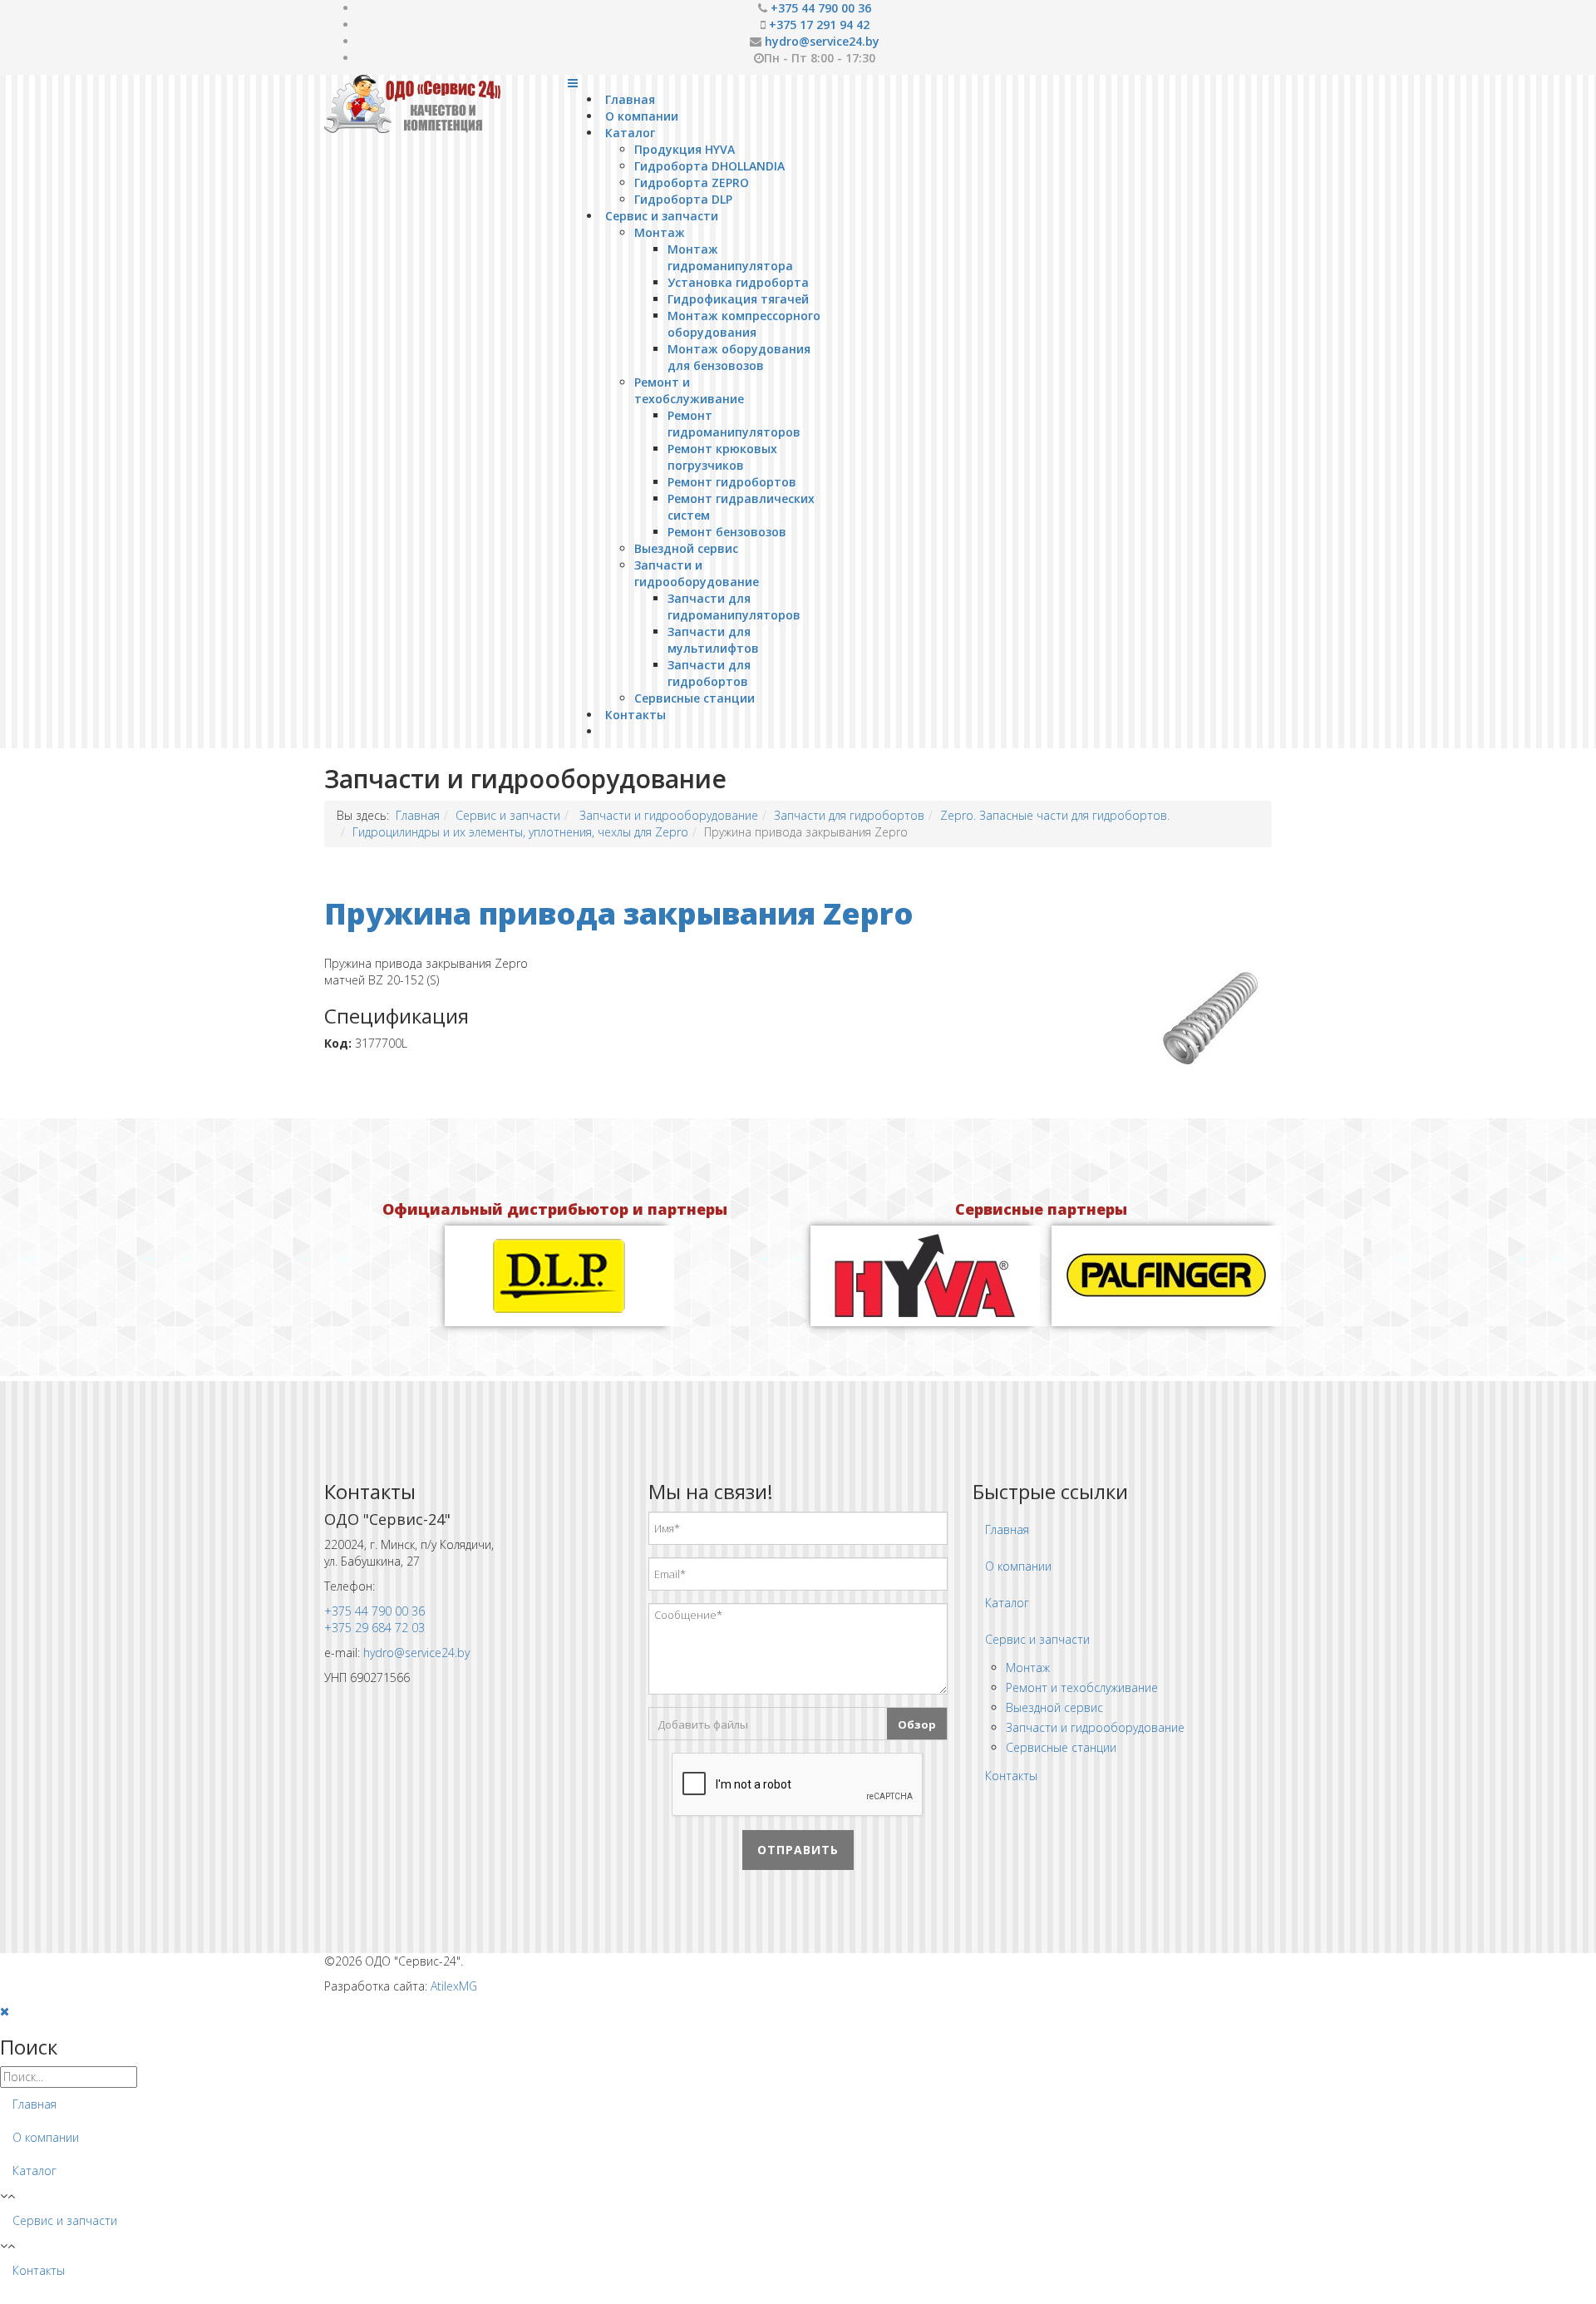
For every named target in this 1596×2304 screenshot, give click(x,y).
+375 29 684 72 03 (374, 1628)
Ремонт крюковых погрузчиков (722, 457)
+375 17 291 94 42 (819, 25)
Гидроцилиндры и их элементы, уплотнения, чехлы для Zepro (520, 832)
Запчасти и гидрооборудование (697, 573)
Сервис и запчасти (662, 216)
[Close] (5, 2011)
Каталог (630, 133)
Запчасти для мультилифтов (713, 640)
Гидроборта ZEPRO (692, 183)
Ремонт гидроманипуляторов (734, 424)
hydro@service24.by (822, 41)
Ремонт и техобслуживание (689, 390)
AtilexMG (454, 1986)
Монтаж (660, 232)
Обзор (917, 1724)
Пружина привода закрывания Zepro (619, 913)
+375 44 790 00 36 (821, 8)
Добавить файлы (703, 1724)
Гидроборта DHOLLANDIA (709, 166)
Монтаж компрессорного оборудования (744, 324)
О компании (642, 116)
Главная (630, 99)
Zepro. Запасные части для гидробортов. (1055, 815)
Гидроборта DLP (683, 199)
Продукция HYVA (685, 149)
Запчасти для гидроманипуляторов (734, 607)
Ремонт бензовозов (727, 532)
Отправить (798, 1850)
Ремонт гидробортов (732, 482)
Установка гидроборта (738, 282)
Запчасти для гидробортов (709, 673)
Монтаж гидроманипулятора (730, 257)
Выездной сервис (686, 548)
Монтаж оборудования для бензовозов (739, 357)
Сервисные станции (695, 698)
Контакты (635, 715)
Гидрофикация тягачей (738, 299)
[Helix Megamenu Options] (573, 83)
